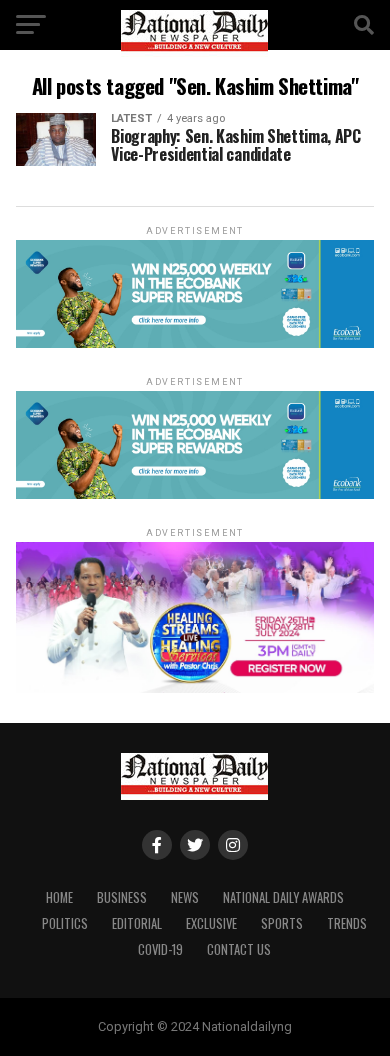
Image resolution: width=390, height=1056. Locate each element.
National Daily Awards (283, 897)
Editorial (137, 923)
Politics (65, 923)
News (185, 897)
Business (122, 897)
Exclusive (211, 923)
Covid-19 (160, 949)
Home (59, 897)
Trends (347, 923)
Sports (282, 923)
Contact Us (239, 949)
